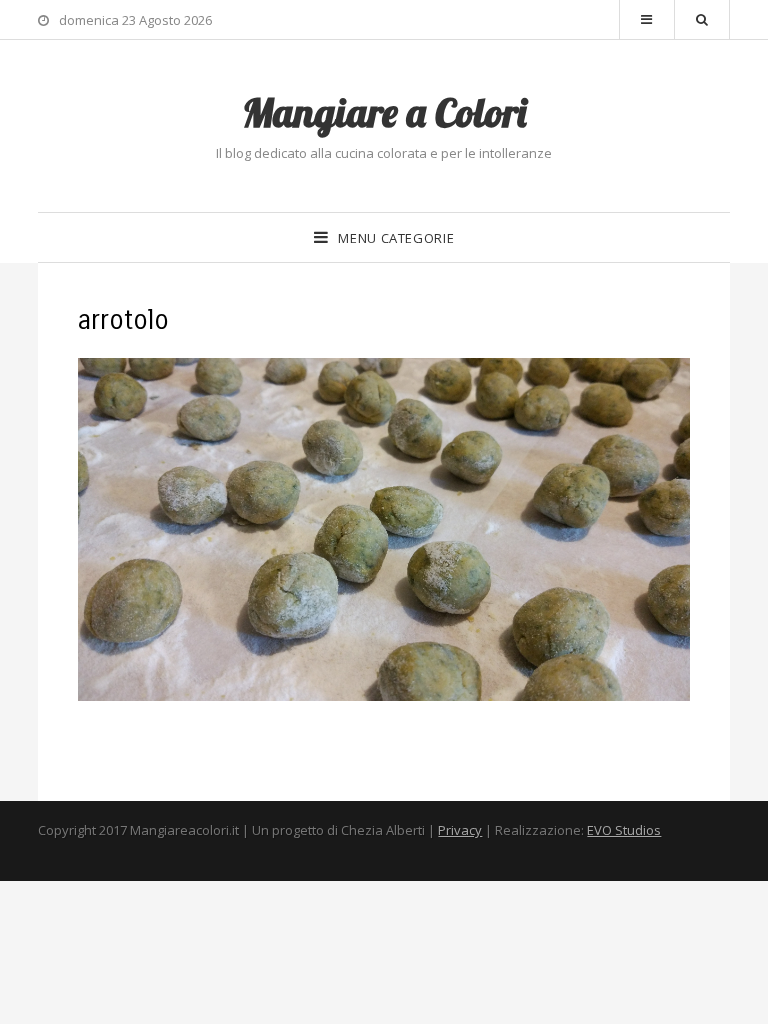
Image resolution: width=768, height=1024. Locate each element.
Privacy (460, 830)
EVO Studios (624, 830)
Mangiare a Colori (384, 112)
